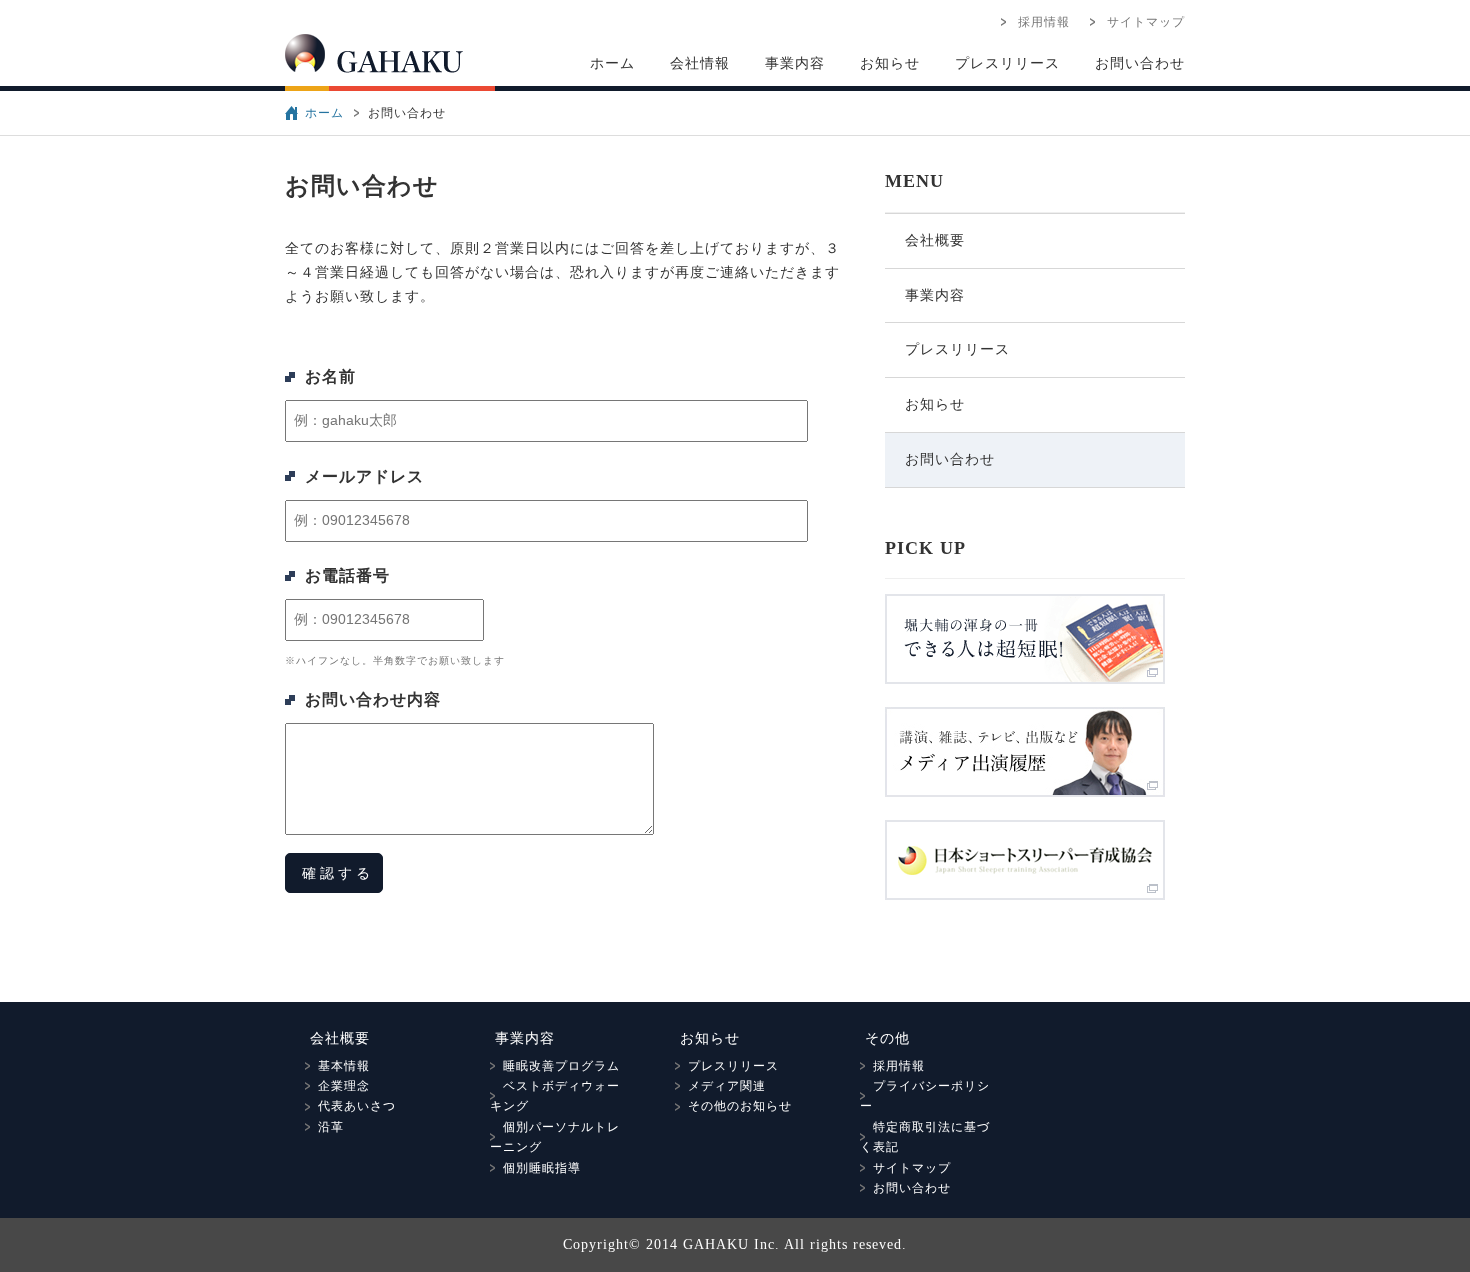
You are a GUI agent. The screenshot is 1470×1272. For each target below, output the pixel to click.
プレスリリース (1007, 63)
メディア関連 (720, 1086)
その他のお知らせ (733, 1106)
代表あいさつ (350, 1106)
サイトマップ (1139, 22)
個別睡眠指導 (535, 1168)
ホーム (612, 63)
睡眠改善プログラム (555, 1066)
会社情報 (700, 63)
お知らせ (890, 63)
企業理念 (337, 1086)
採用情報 (1037, 22)
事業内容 (795, 63)
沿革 (324, 1127)
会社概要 (935, 240)
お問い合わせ (1140, 63)
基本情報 (337, 1066)
